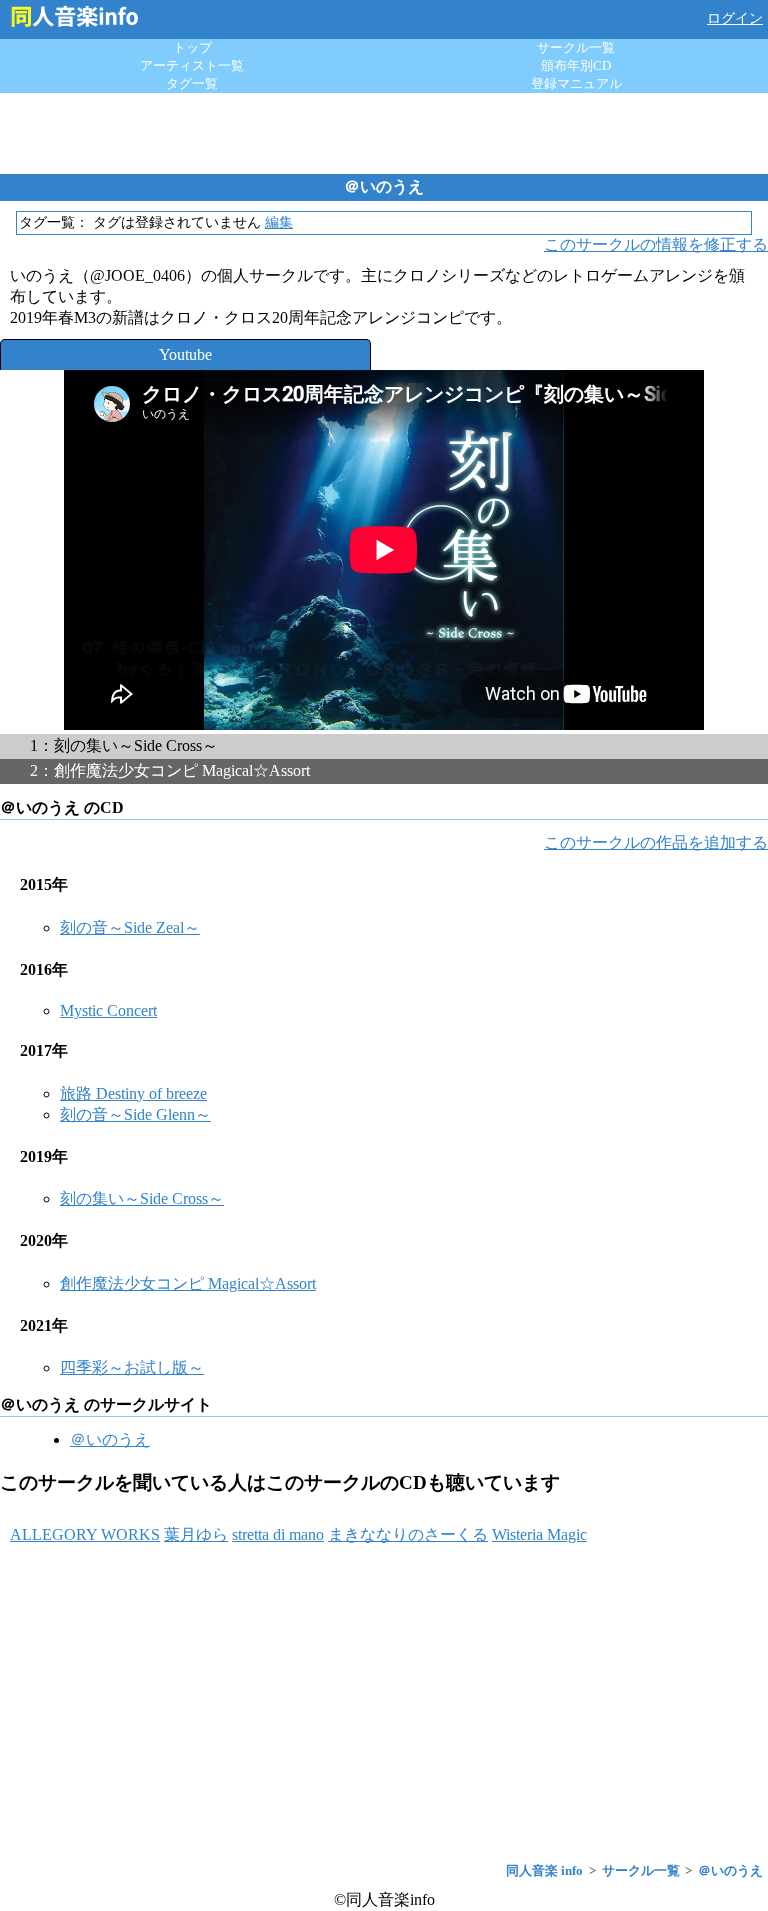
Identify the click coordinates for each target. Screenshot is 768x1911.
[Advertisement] (384, 133)
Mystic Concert (108, 1010)
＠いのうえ (110, 1439)
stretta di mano (278, 1534)
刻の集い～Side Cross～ (142, 1198)
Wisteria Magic (539, 1534)
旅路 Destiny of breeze (133, 1093)
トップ (192, 47)
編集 (279, 222)
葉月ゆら (196, 1534)
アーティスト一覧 (192, 65)
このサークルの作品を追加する (656, 842)
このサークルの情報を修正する (656, 244)
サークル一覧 (576, 47)
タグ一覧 (192, 83)
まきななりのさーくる (408, 1534)
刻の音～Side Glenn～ (135, 1114)
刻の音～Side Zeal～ (130, 927)
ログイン (735, 18)
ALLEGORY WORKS (85, 1534)
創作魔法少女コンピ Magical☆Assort (188, 1283)
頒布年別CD (576, 65)
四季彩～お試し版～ (132, 1367)
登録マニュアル (576, 83)
